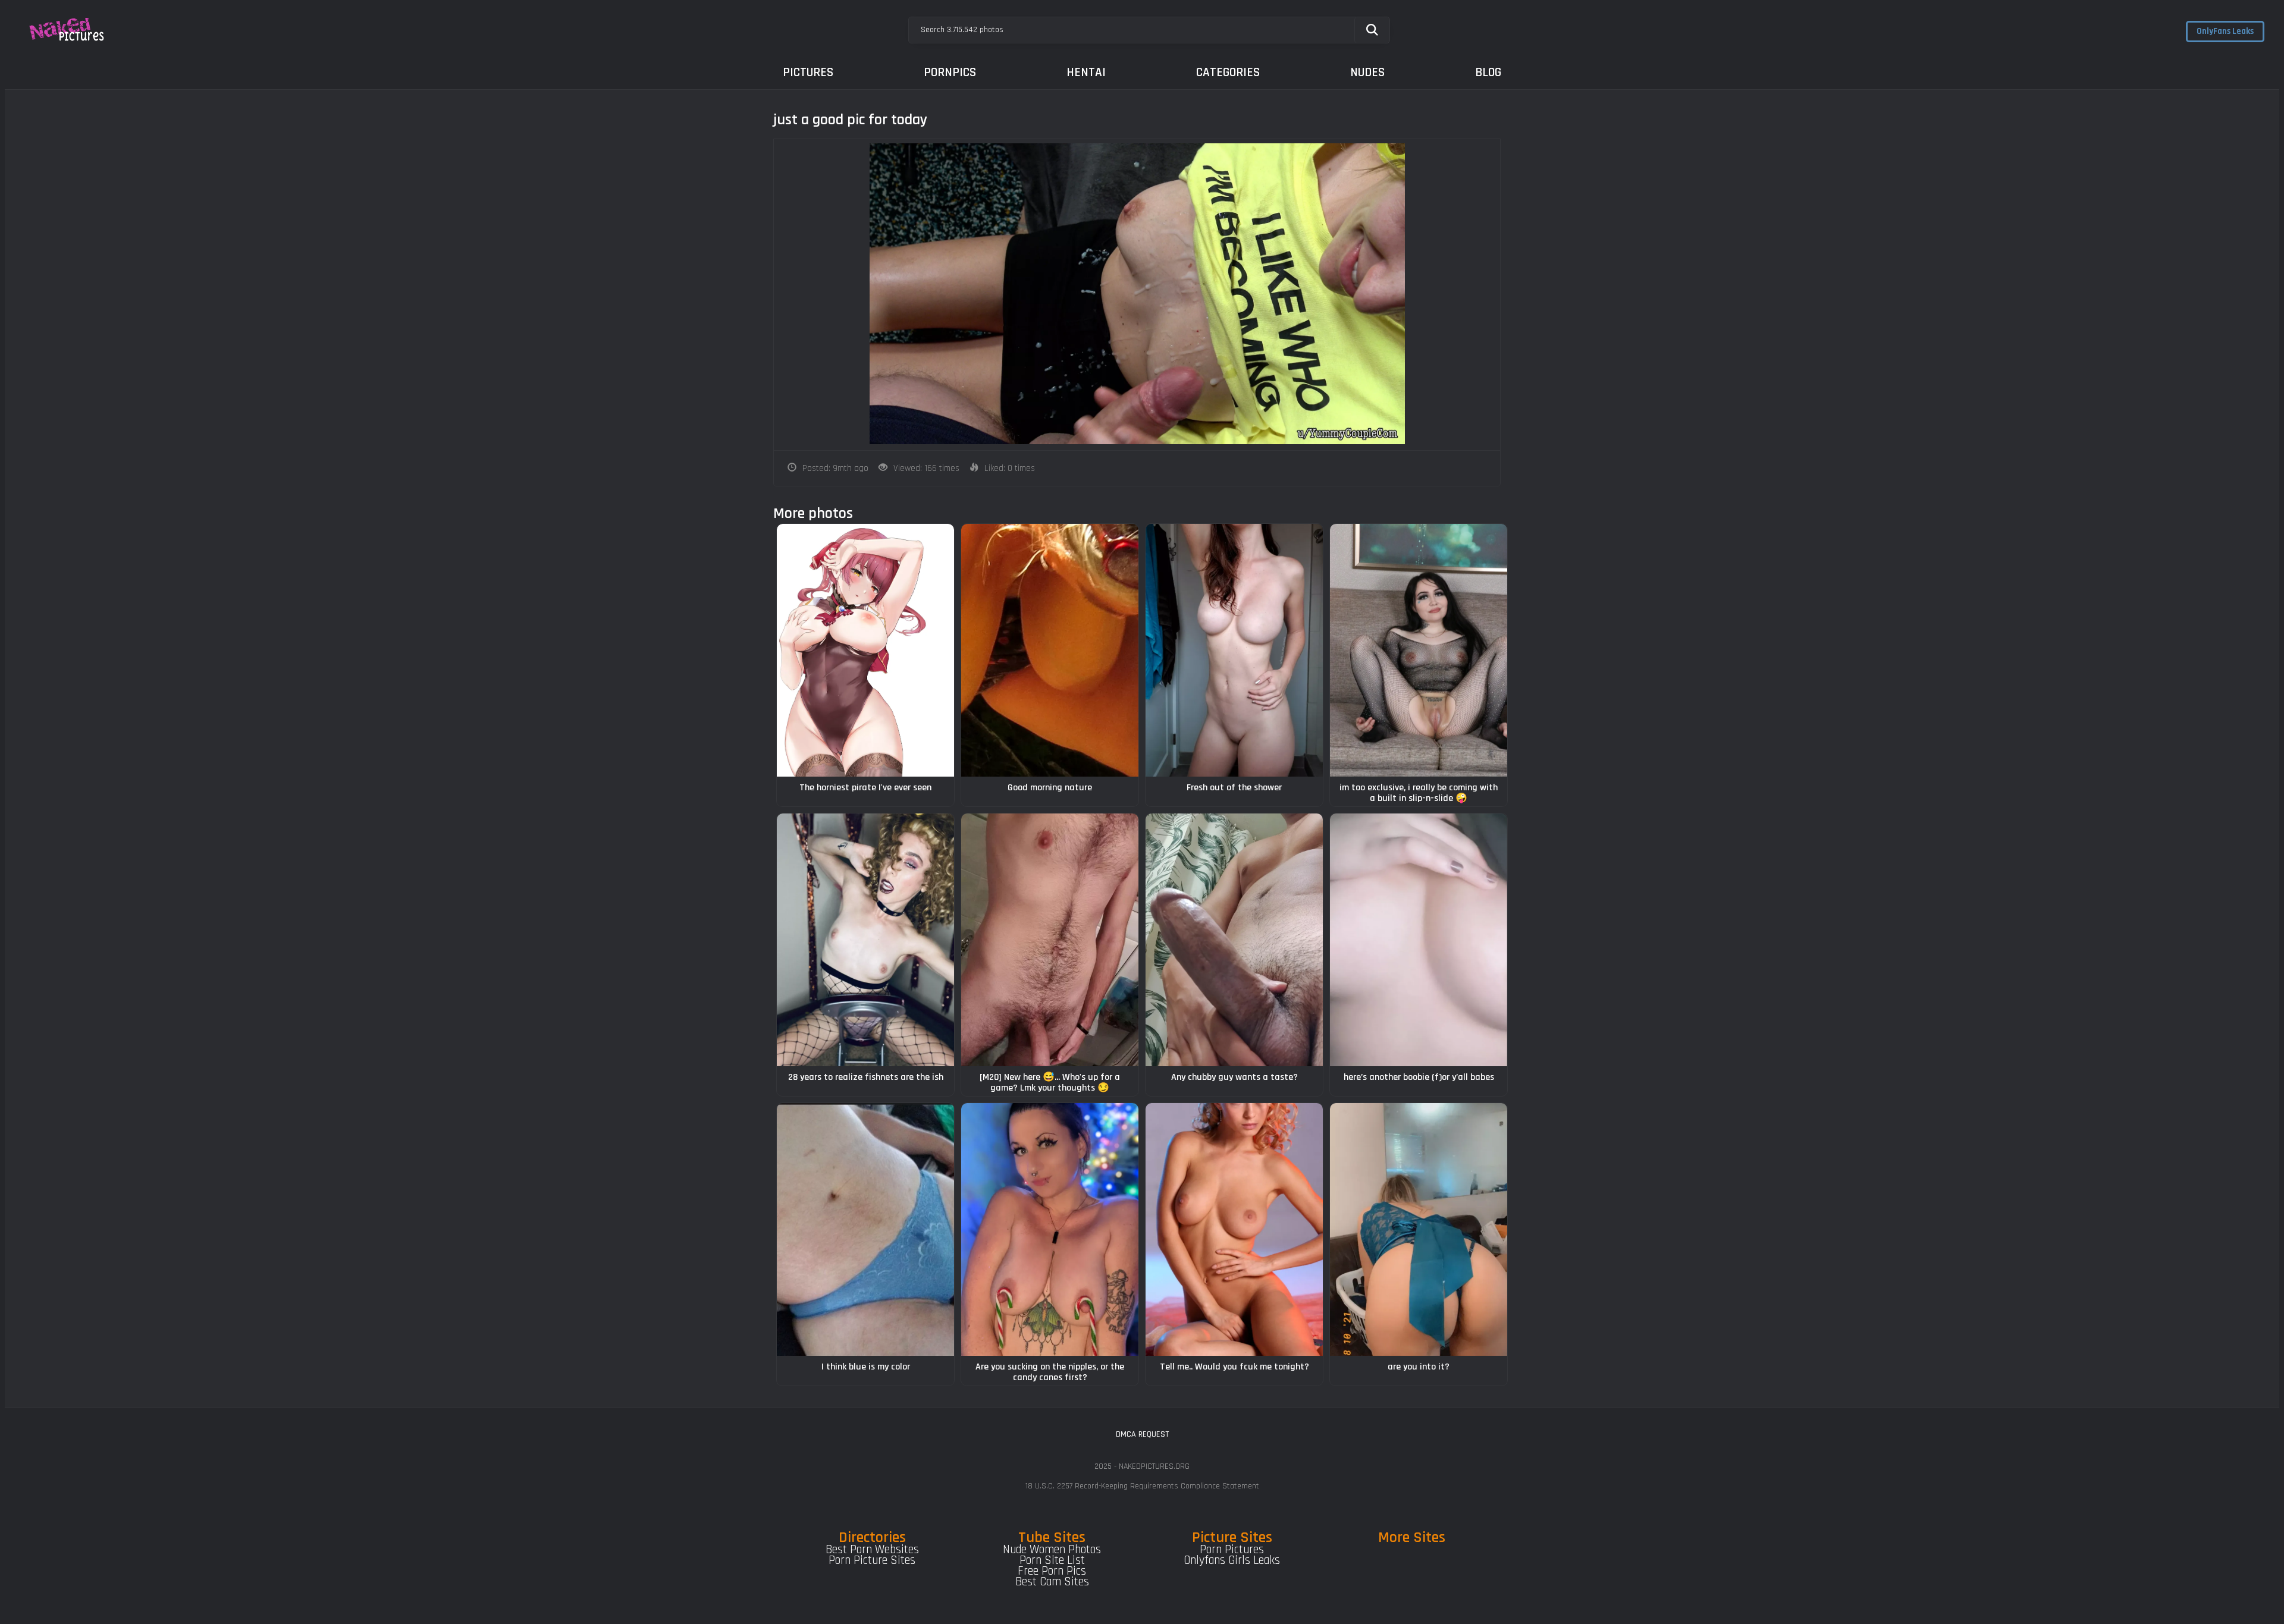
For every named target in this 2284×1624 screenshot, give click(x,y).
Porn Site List (1052, 1560)
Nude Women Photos (1052, 1550)
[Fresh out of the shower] (1234, 650)
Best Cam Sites (1052, 1582)
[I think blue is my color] (865, 1229)
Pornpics (950, 72)
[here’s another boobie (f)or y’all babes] (1419, 940)
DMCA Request (1142, 1434)
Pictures (808, 72)
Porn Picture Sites (872, 1560)
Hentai (1086, 72)
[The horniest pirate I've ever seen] (865, 650)
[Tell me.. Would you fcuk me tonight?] (1234, 1229)
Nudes (1367, 72)
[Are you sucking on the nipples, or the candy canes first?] (1050, 1229)
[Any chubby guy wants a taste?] (1234, 940)
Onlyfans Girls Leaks (1232, 1560)
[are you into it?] (1419, 1229)
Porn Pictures (1232, 1550)
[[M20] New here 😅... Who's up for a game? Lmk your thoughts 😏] (1050, 940)
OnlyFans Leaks (2225, 31)
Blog (1488, 72)
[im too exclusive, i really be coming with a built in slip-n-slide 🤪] (1419, 650)
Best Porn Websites (872, 1550)
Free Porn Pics (1052, 1571)
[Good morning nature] (1050, 650)
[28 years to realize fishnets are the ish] (865, 940)
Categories (1228, 72)
